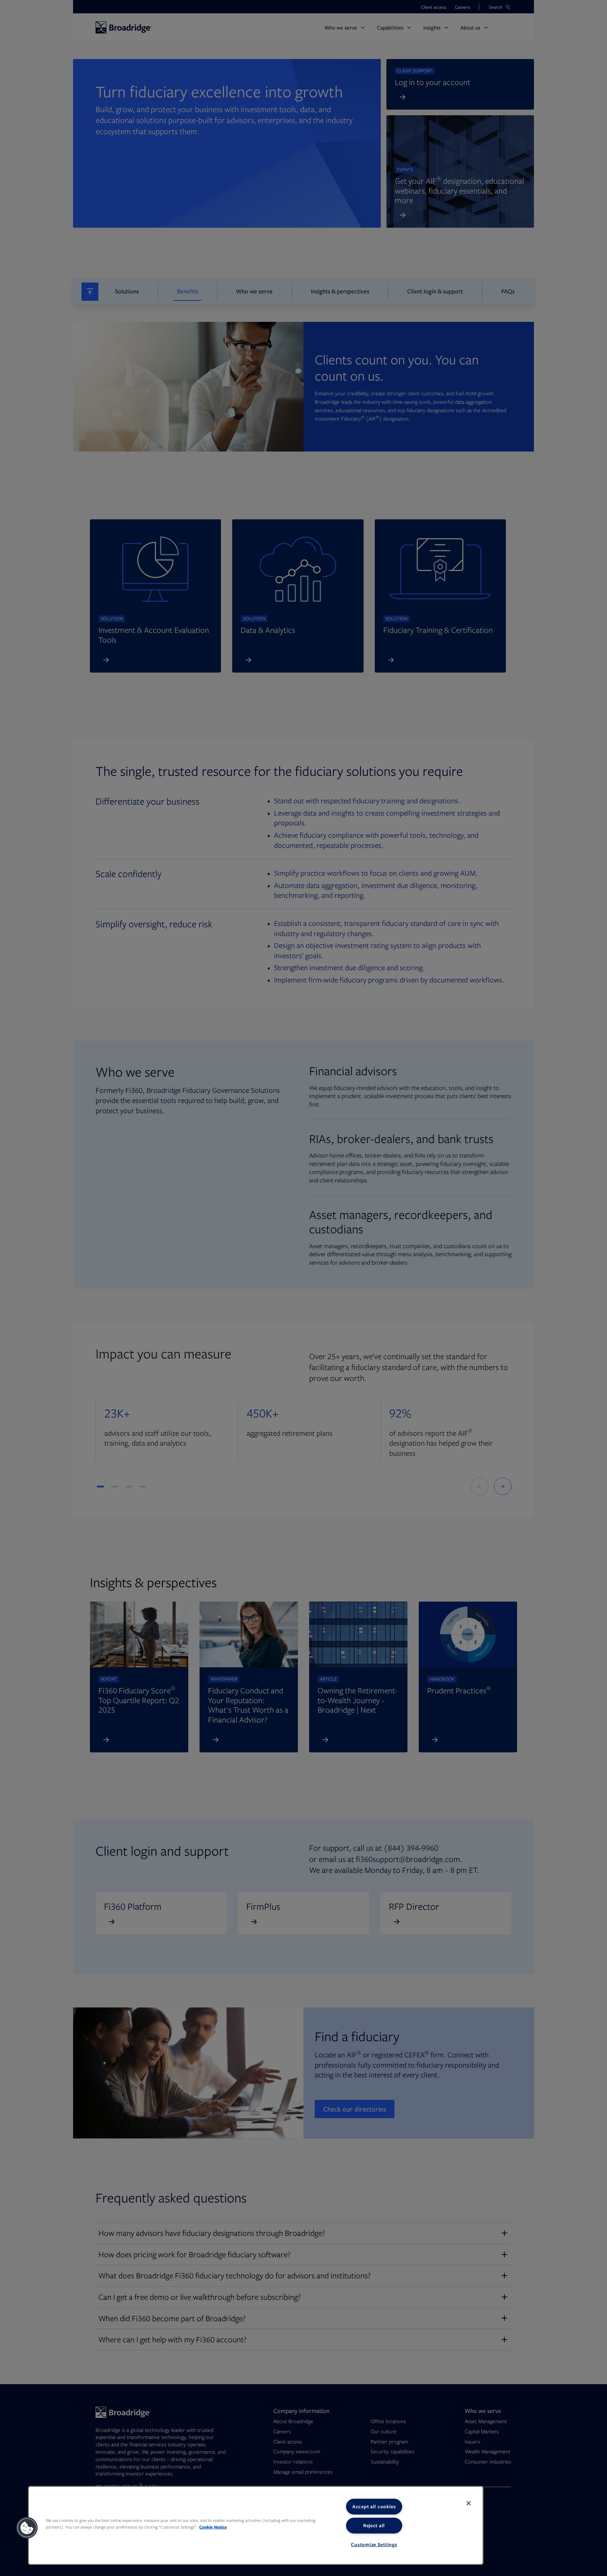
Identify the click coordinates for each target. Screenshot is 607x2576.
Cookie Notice (213, 2527)
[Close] (469, 2503)
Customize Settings (374, 2544)
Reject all (374, 2525)
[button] (27, 2528)
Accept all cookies (374, 2506)
